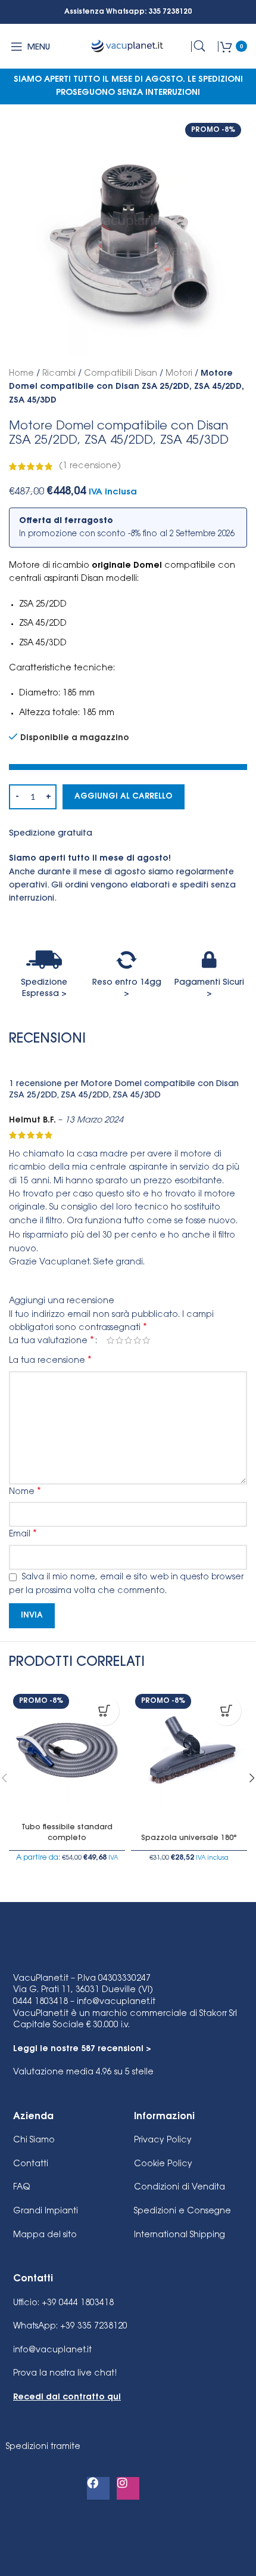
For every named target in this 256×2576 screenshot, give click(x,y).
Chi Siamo (34, 2141)
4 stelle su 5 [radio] (137, 1340)
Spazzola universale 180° (189, 1838)
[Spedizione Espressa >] (44, 960)
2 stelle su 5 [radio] (119, 1340)
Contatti (31, 2164)
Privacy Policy (163, 2141)
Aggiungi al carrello (124, 797)
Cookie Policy (163, 2164)
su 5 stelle (83, 2073)
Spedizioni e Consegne (182, 2212)
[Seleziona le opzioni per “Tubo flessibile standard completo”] (104, 1711)
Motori (179, 374)
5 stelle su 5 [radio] (146, 1340)
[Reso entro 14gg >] (127, 960)
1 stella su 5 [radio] (110, 1340)
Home (21, 374)
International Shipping (179, 2235)
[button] (226, 1711)
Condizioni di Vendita (179, 2188)
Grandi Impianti (46, 2212)
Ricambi (59, 374)
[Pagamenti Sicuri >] (209, 960)
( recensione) (90, 466)
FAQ (21, 2188)
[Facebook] (98, 2488)
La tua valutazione (51, 1341)
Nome (25, 1492)
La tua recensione (50, 1360)
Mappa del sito (45, 2235)
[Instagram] (128, 2488)
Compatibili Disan (121, 374)
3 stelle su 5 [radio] (128, 1340)
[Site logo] (128, 47)
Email (23, 1534)
